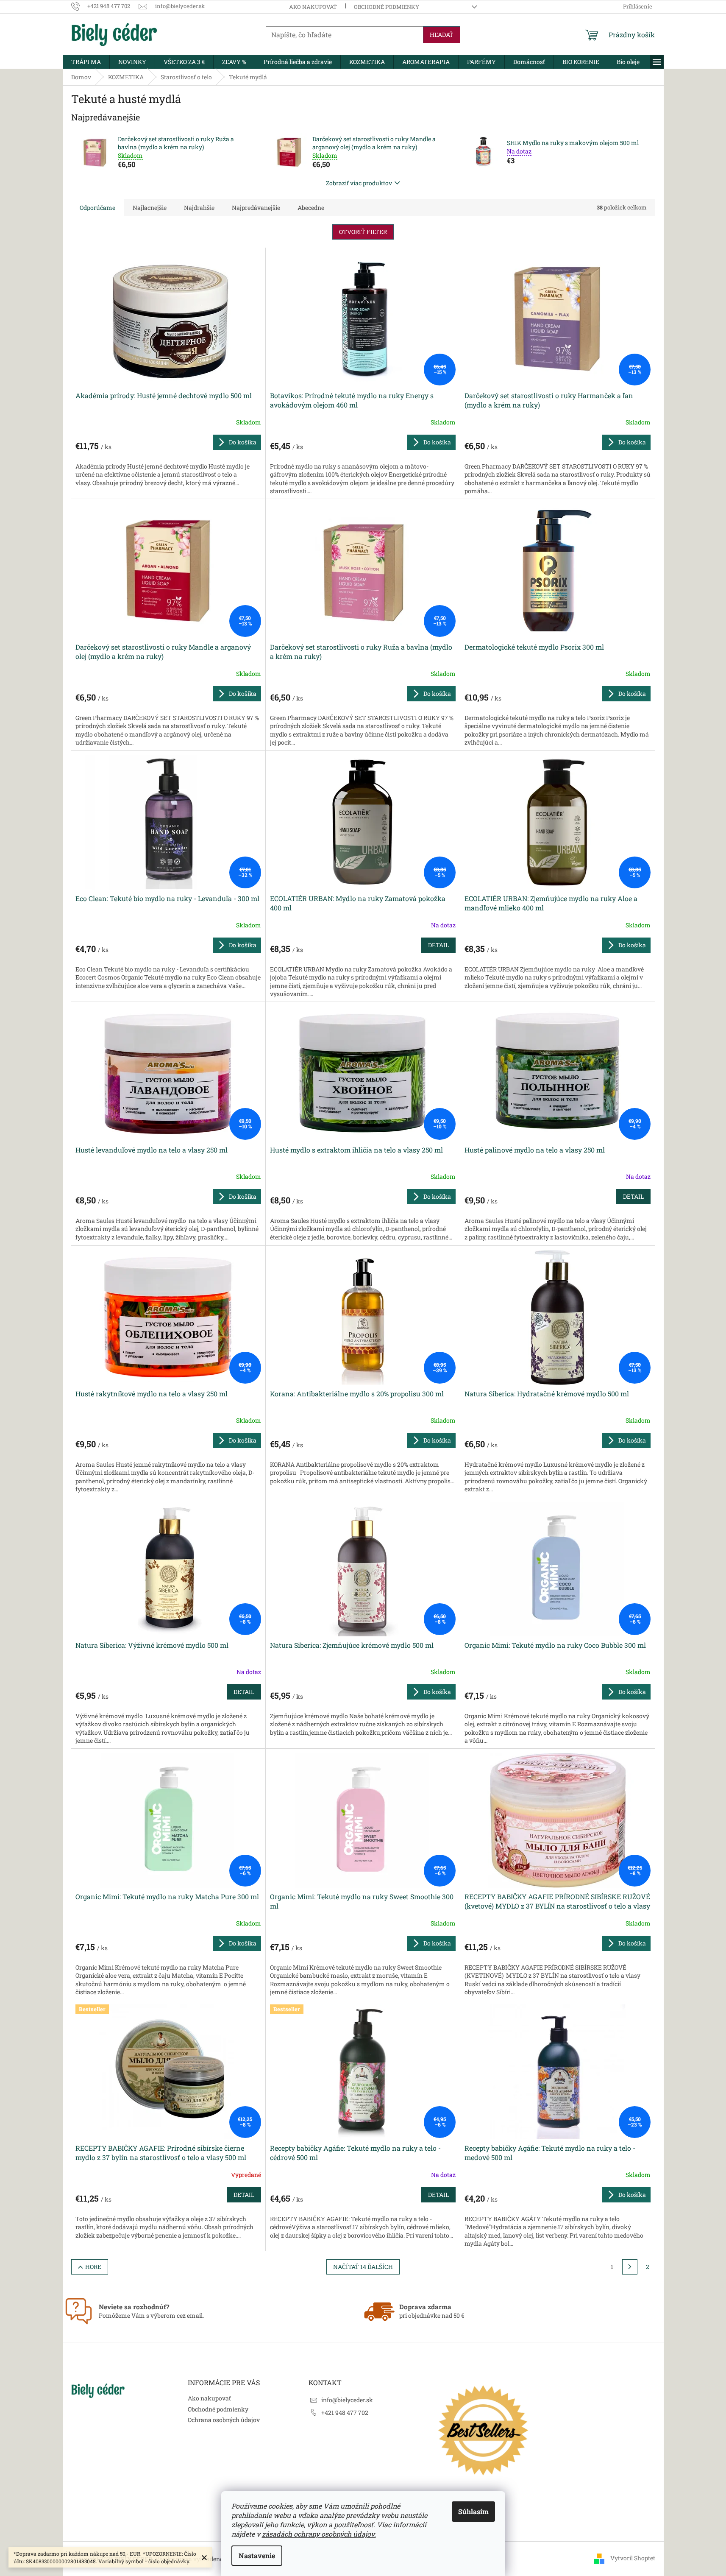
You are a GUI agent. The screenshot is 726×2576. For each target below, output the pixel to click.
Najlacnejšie (150, 208)
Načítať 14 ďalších (363, 2267)
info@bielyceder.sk (347, 2400)
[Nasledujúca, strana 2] (630, 2267)
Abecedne (311, 208)
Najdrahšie (199, 208)
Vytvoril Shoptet (633, 2558)
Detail (438, 945)
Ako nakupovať (313, 7)
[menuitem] (86, 62)
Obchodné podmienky (387, 7)
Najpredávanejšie (256, 208)
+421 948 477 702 (345, 2413)
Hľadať (442, 35)
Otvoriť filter (363, 232)
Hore (93, 2267)
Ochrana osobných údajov (224, 2420)
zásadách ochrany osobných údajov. (319, 2534)
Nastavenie (257, 2555)
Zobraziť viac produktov (359, 183)
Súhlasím (473, 2511)
